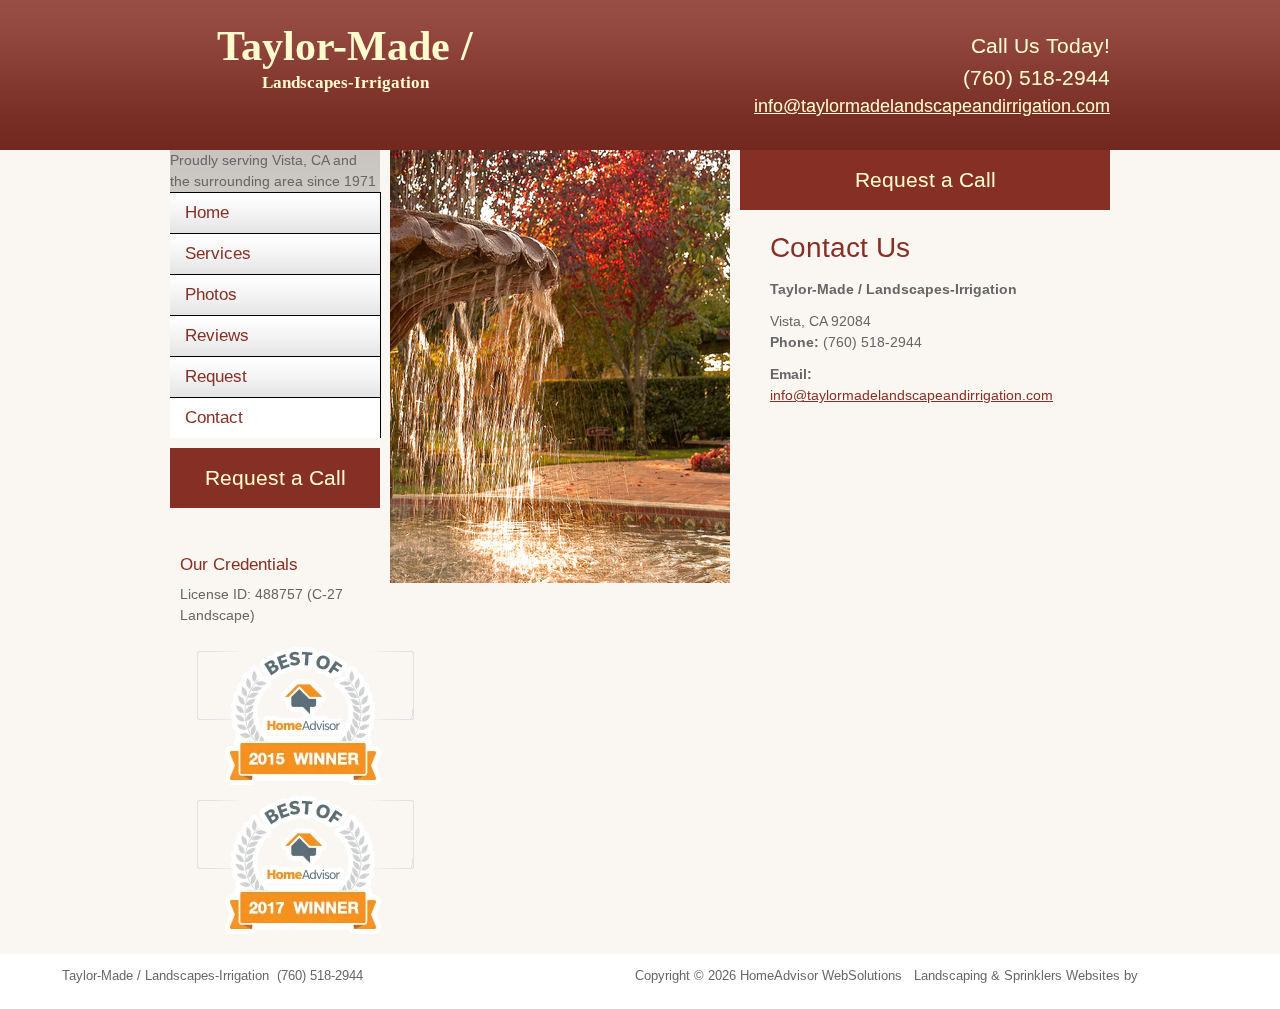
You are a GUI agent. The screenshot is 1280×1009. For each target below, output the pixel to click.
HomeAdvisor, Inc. (1195, 976)
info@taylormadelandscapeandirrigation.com (932, 106)
